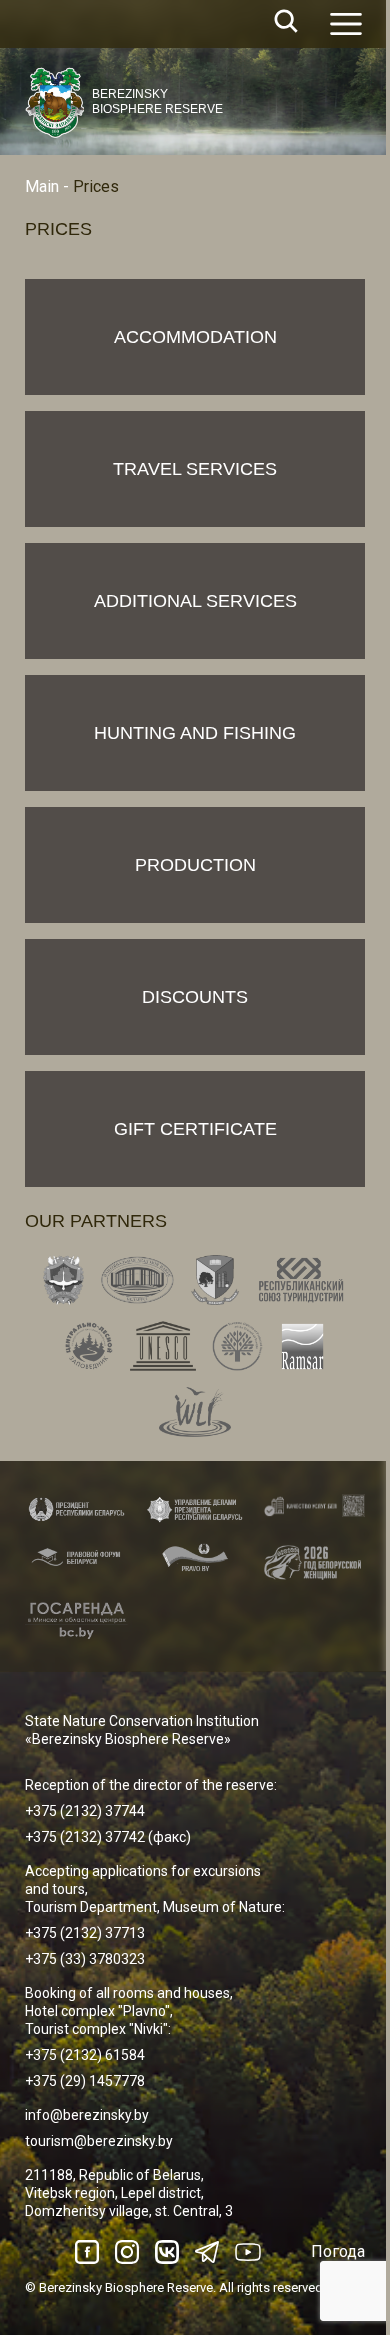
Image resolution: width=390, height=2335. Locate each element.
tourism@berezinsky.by (99, 2141)
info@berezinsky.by (87, 2115)
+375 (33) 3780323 (85, 1959)
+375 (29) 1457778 (85, 2081)
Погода (338, 2251)
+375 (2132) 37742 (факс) (108, 1837)
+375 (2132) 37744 (85, 1811)
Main (42, 186)
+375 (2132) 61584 (85, 2055)
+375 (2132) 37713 (85, 1933)
